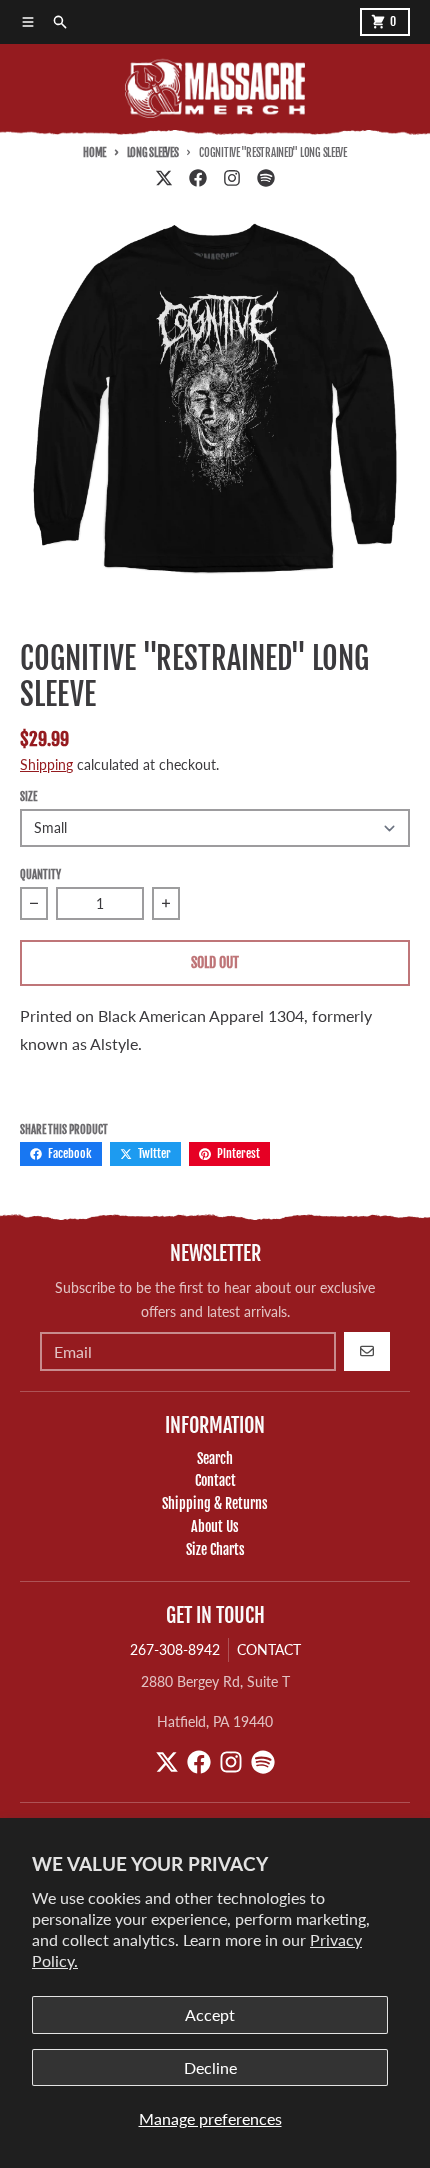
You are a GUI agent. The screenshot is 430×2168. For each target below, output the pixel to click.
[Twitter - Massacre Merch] (164, 178)
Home (94, 153)
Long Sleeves (152, 153)
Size (28, 797)
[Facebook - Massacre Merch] (198, 178)
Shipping (46, 764)
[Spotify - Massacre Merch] (266, 178)
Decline (210, 2067)
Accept (210, 2014)
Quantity (40, 875)
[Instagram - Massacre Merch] (232, 178)
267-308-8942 (175, 1649)
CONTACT (269, 1649)
